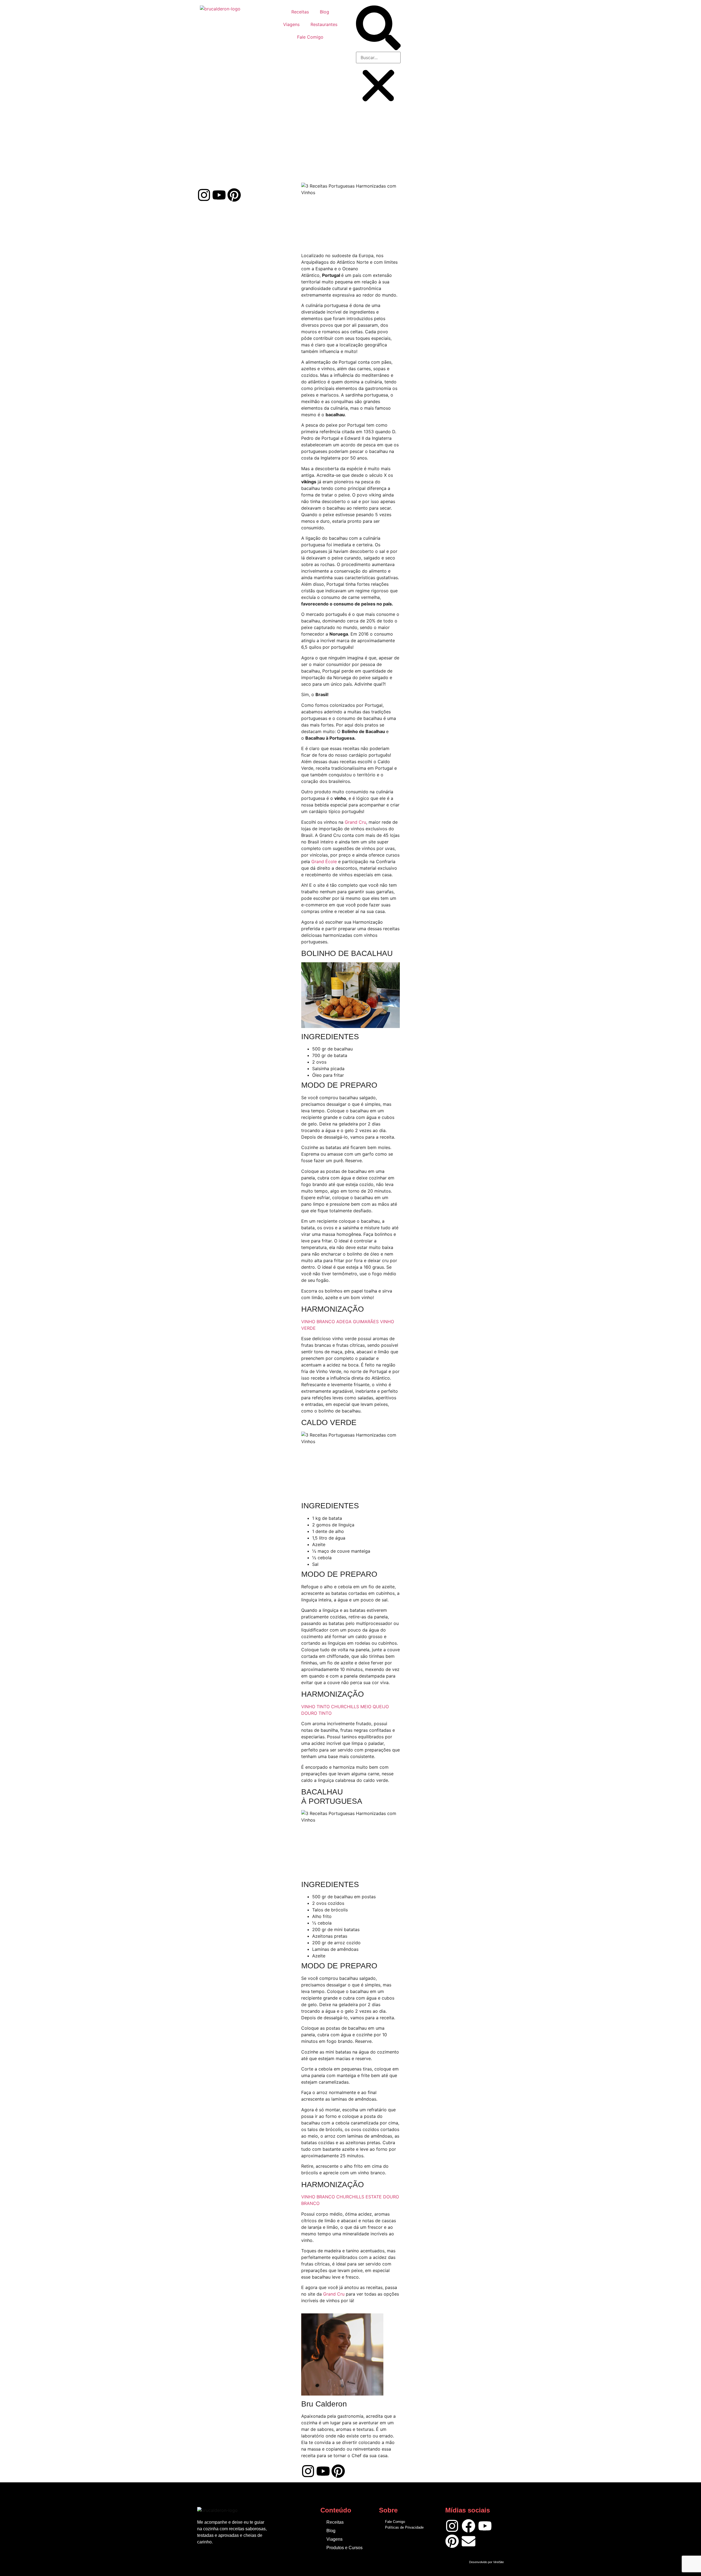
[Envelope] (469, 2541)
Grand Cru (355, 822)
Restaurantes (324, 24)
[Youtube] (219, 195)
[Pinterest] (234, 195)
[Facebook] (469, 2526)
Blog (324, 12)
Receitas (300, 12)
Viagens (291, 24)
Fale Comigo (310, 37)
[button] (378, 29)
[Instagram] (204, 195)
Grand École (324, 861)
